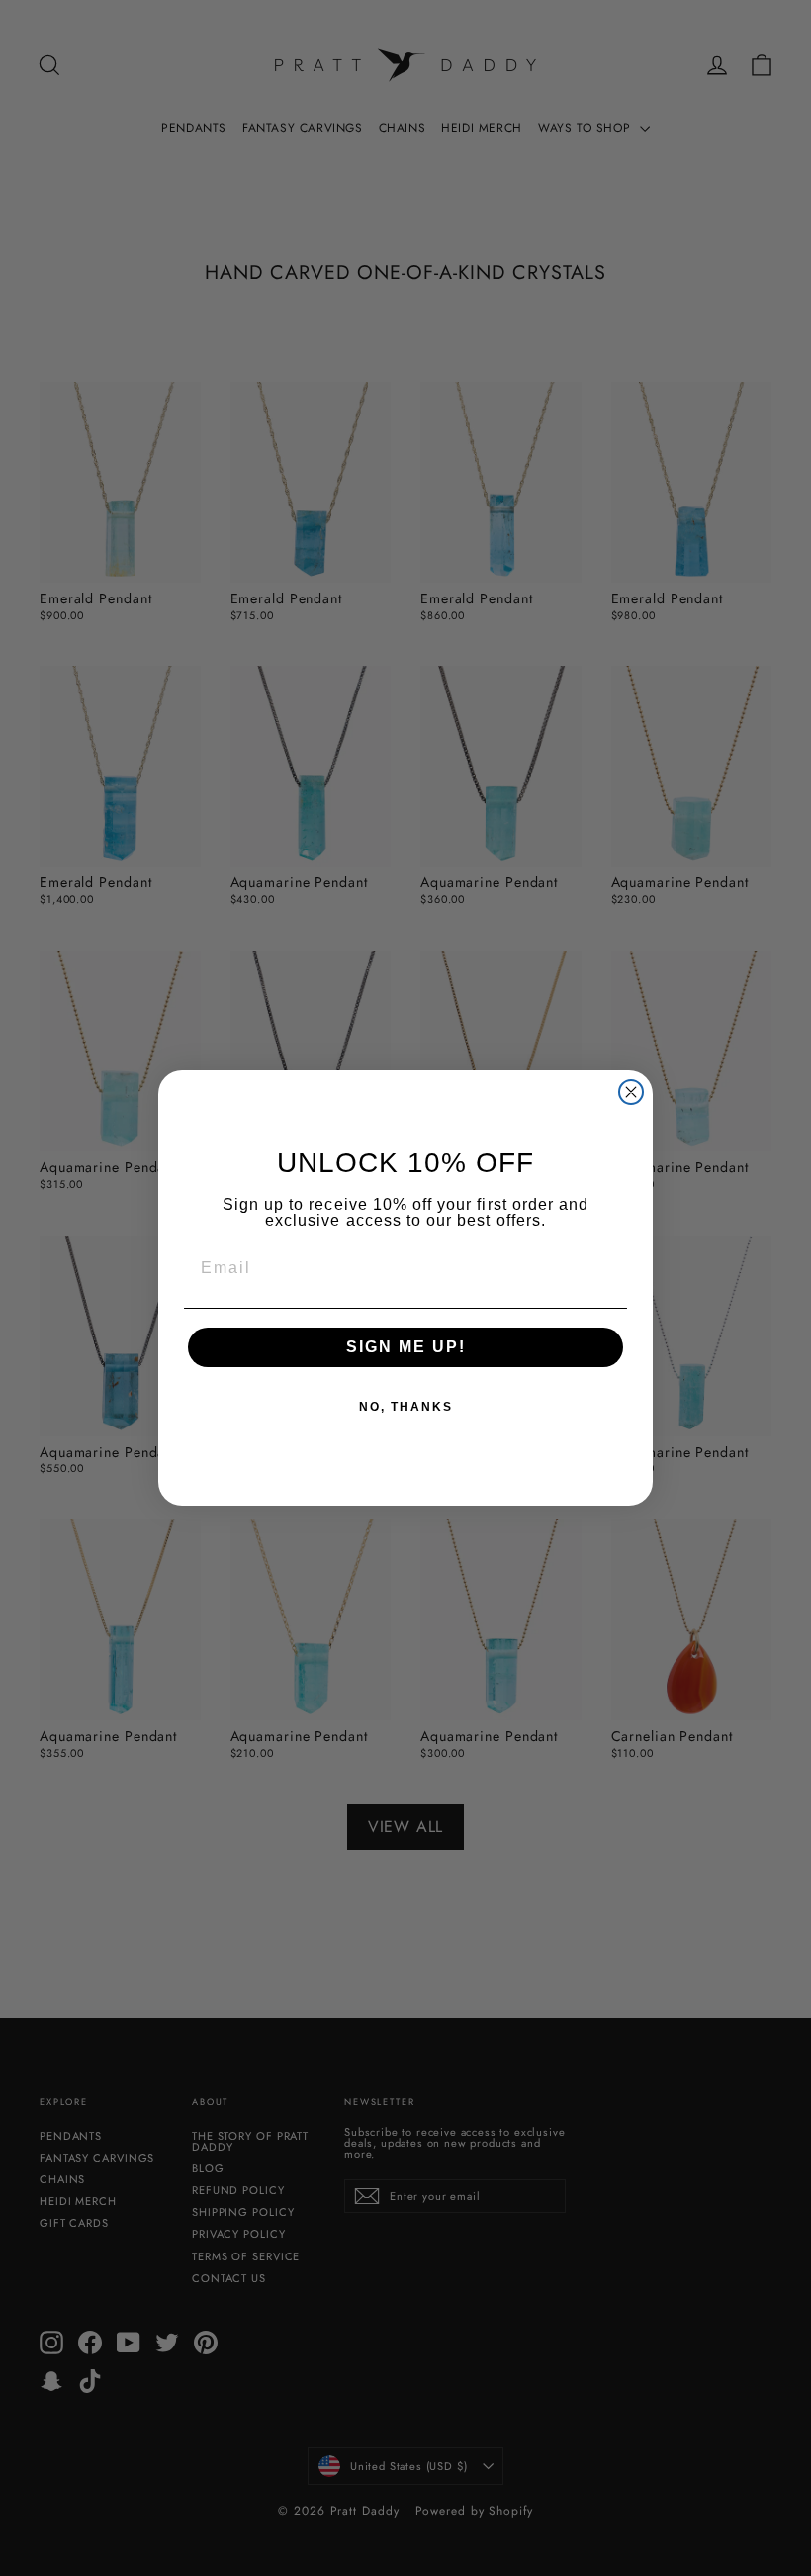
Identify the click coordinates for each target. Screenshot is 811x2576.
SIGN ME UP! (406, 1347)
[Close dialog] (631, 1092)
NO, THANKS (406, 1407)
